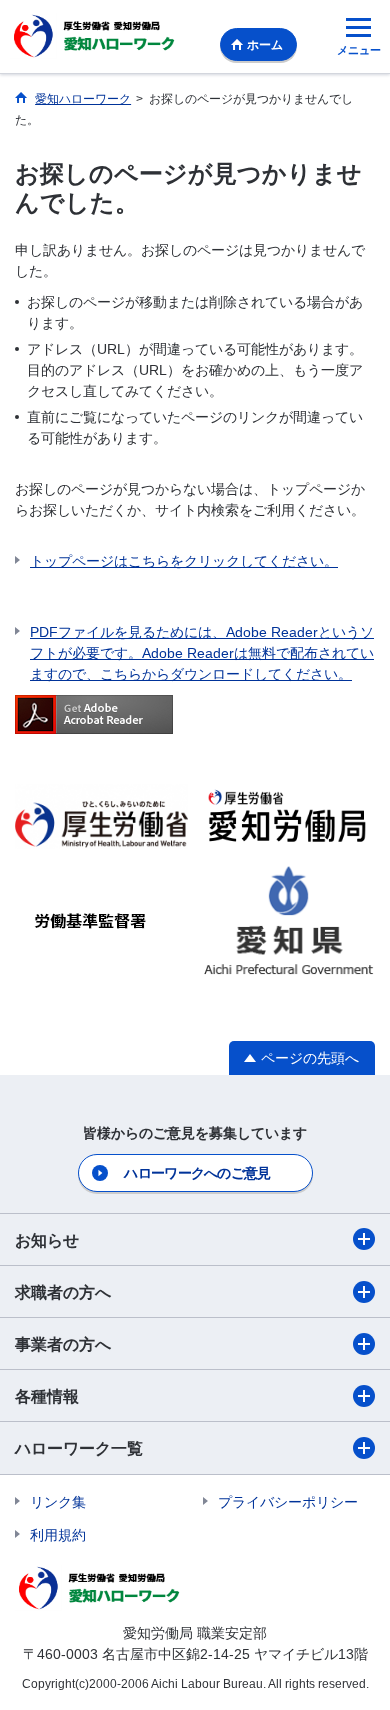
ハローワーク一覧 (79, 1448)
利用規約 (58, 1535)
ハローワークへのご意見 (197, 1173)
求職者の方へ (63, 1292)
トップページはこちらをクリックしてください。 (184, 561)
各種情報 (47, 1396)
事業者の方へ (63, 1344)
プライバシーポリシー (288, 1502)
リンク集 (58, 1502)
